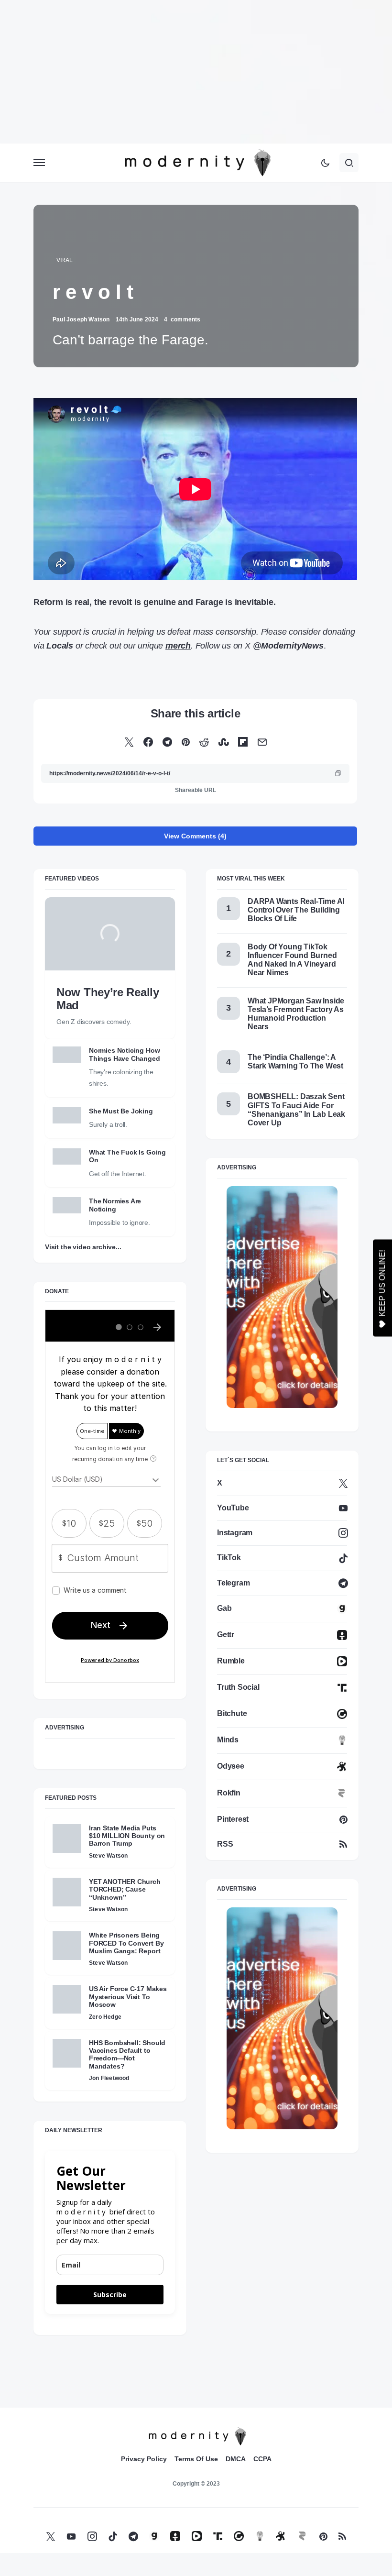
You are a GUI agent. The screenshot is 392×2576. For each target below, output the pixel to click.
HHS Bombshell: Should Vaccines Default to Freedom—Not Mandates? (127, 2054)
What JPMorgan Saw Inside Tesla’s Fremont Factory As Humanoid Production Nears (296, 1014)
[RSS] (342, 2536)
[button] (39, 163)
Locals (60, 646)
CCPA (262, 2459)
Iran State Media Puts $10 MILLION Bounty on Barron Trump (127, 1836)
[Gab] (154, 2536)
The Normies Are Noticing (115, 1205)
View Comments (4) (195, 836)
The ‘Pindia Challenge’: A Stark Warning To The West (295, 1062)
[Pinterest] (323, 2536)
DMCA (236, 2459)
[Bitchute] (239, 2536)
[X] (51, 2536)
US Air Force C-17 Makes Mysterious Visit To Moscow (128, 1997)
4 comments (182, 319)
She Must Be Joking (121, 1111)
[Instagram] (92, 2536)
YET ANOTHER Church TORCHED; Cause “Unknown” (125, 1889)
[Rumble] (197, 2536)
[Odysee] (281, 2536)
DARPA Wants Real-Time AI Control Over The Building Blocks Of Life (296, 910)
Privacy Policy (144, 2459)
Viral (65, 260)
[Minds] (260, 2536)
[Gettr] (175, 2536)
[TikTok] (113, 2536)
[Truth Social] (218, 2536)
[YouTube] (71, 2536)
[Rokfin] (302, 2536)
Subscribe (110, 2295)
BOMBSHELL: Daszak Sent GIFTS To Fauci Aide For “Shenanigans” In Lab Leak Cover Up (296, 1110)
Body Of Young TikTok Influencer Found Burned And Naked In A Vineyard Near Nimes (292, 960)
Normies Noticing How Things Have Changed (125, 1054)
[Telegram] (133, 2536)
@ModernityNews (288, 646)
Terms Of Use (196, 2459)
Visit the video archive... (83, 1247)
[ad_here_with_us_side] (282, 1296)
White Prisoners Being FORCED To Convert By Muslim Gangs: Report (126, 1943)
